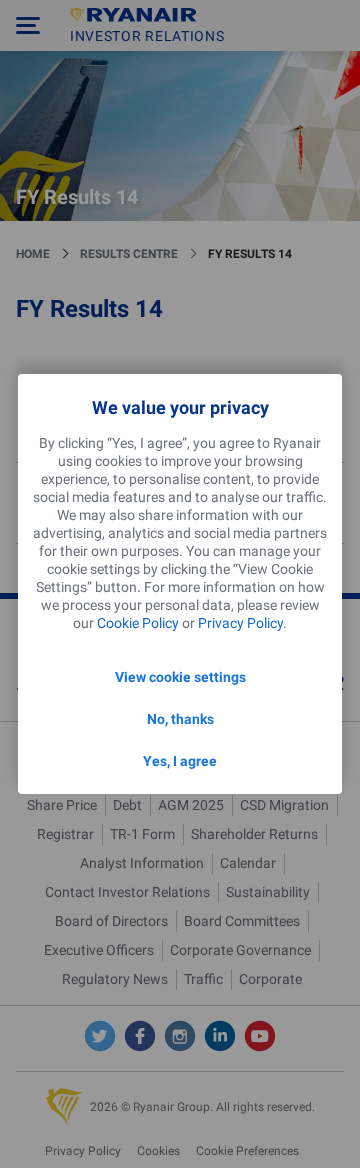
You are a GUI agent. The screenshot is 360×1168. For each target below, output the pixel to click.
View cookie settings (180, 677)
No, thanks (180, 719)
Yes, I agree (180, 761)
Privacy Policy (240, 623)
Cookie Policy (138, 623)
